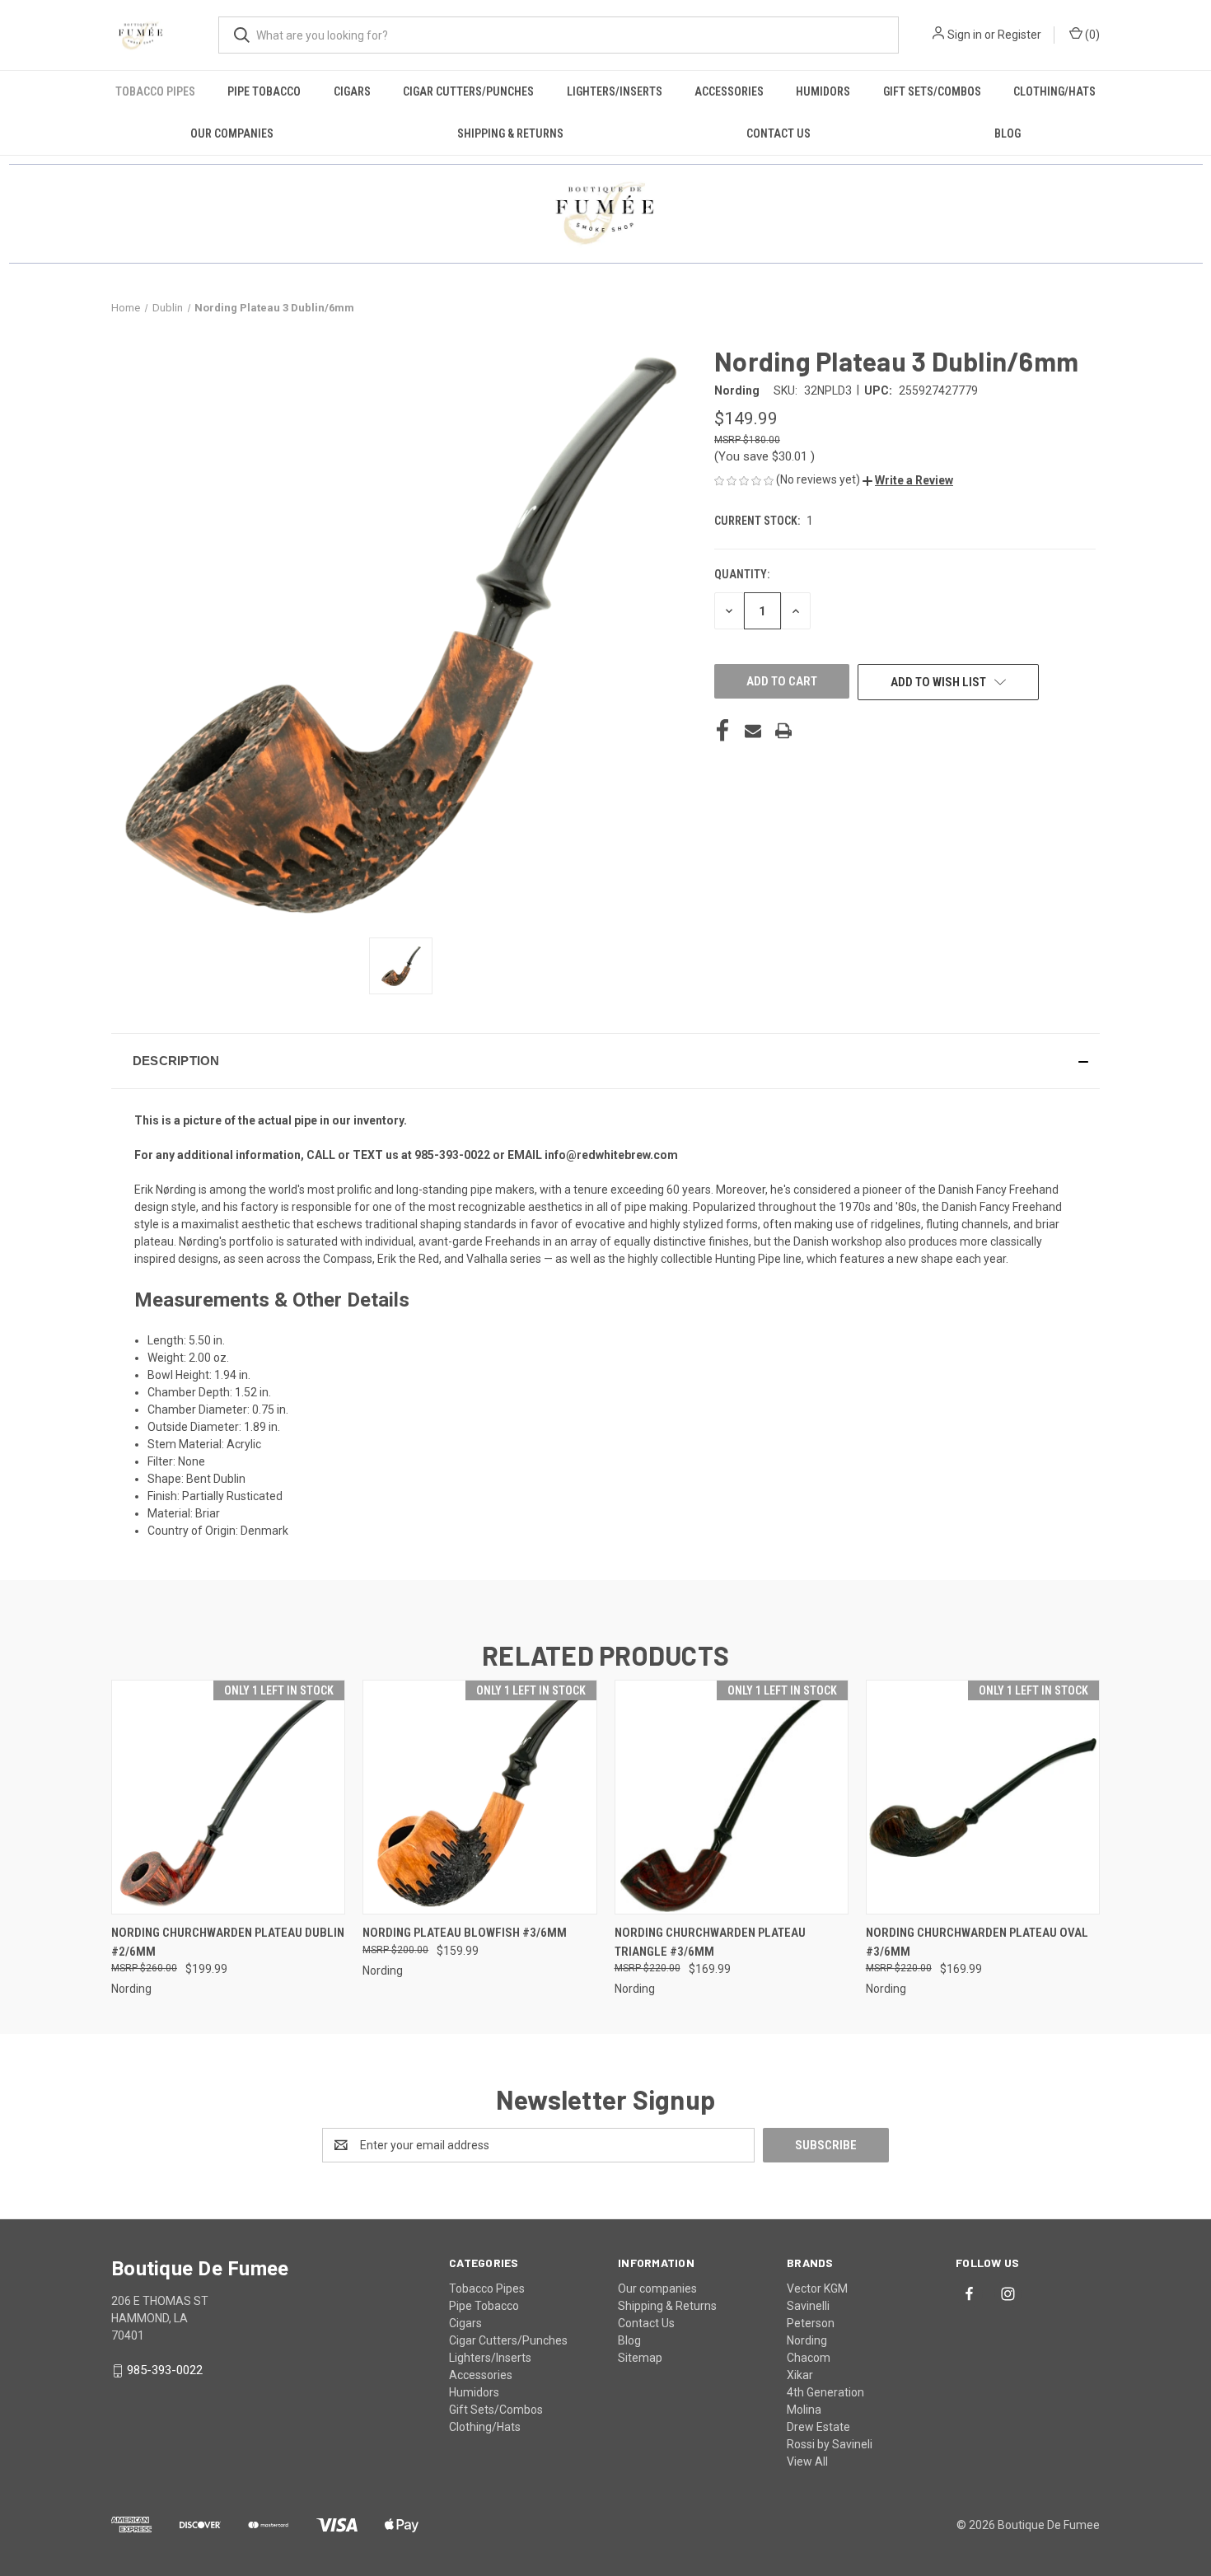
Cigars (352, 91)
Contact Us (778, 133)
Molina (804, 2410)
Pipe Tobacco (264, 91)
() (1091, 35)
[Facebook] (722, 731)
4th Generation (825, 2392)
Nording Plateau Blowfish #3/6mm (465, 1933)
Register (1019, 35)
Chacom (809, 2358)
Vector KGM (817, 2288)
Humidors (823, 91)
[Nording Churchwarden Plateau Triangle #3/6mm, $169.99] (732, 1797)
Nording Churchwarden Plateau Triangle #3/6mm (710, 1942)
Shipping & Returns (510, 133)
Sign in (965, 35)
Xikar (800, 2375)
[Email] (753, 731)
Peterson (811, 2323)
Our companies (232, 133)
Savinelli (808, 2306)
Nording (807, 2340)
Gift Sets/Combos (932, 91)
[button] (908, 480)
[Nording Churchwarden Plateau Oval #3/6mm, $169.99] (983, 1797)
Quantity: (742, 574)
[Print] (783, 731)
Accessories (729, 91)
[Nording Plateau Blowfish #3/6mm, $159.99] (479, 1797)
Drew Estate (818, 2427)
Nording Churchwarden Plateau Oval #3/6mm (977, 1942)
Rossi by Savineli (830, 2444)
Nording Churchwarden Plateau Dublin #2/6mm (228, 1942)
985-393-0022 (165, 2370)
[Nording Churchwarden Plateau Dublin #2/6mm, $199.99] (228, 1797)
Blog (1008, 133)
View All (807, 2461)
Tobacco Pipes (155, 91)
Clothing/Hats (1054, 91)
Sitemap (640, 2358)
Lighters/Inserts (615, 91)
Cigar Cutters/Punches (468, 91)
